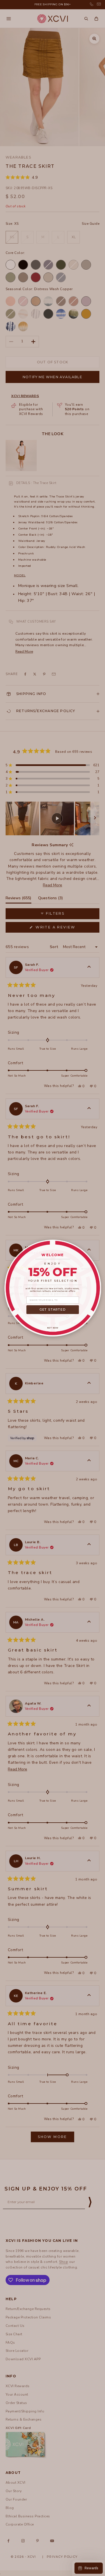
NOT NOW (53, 1328)
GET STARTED (53, 1310)
